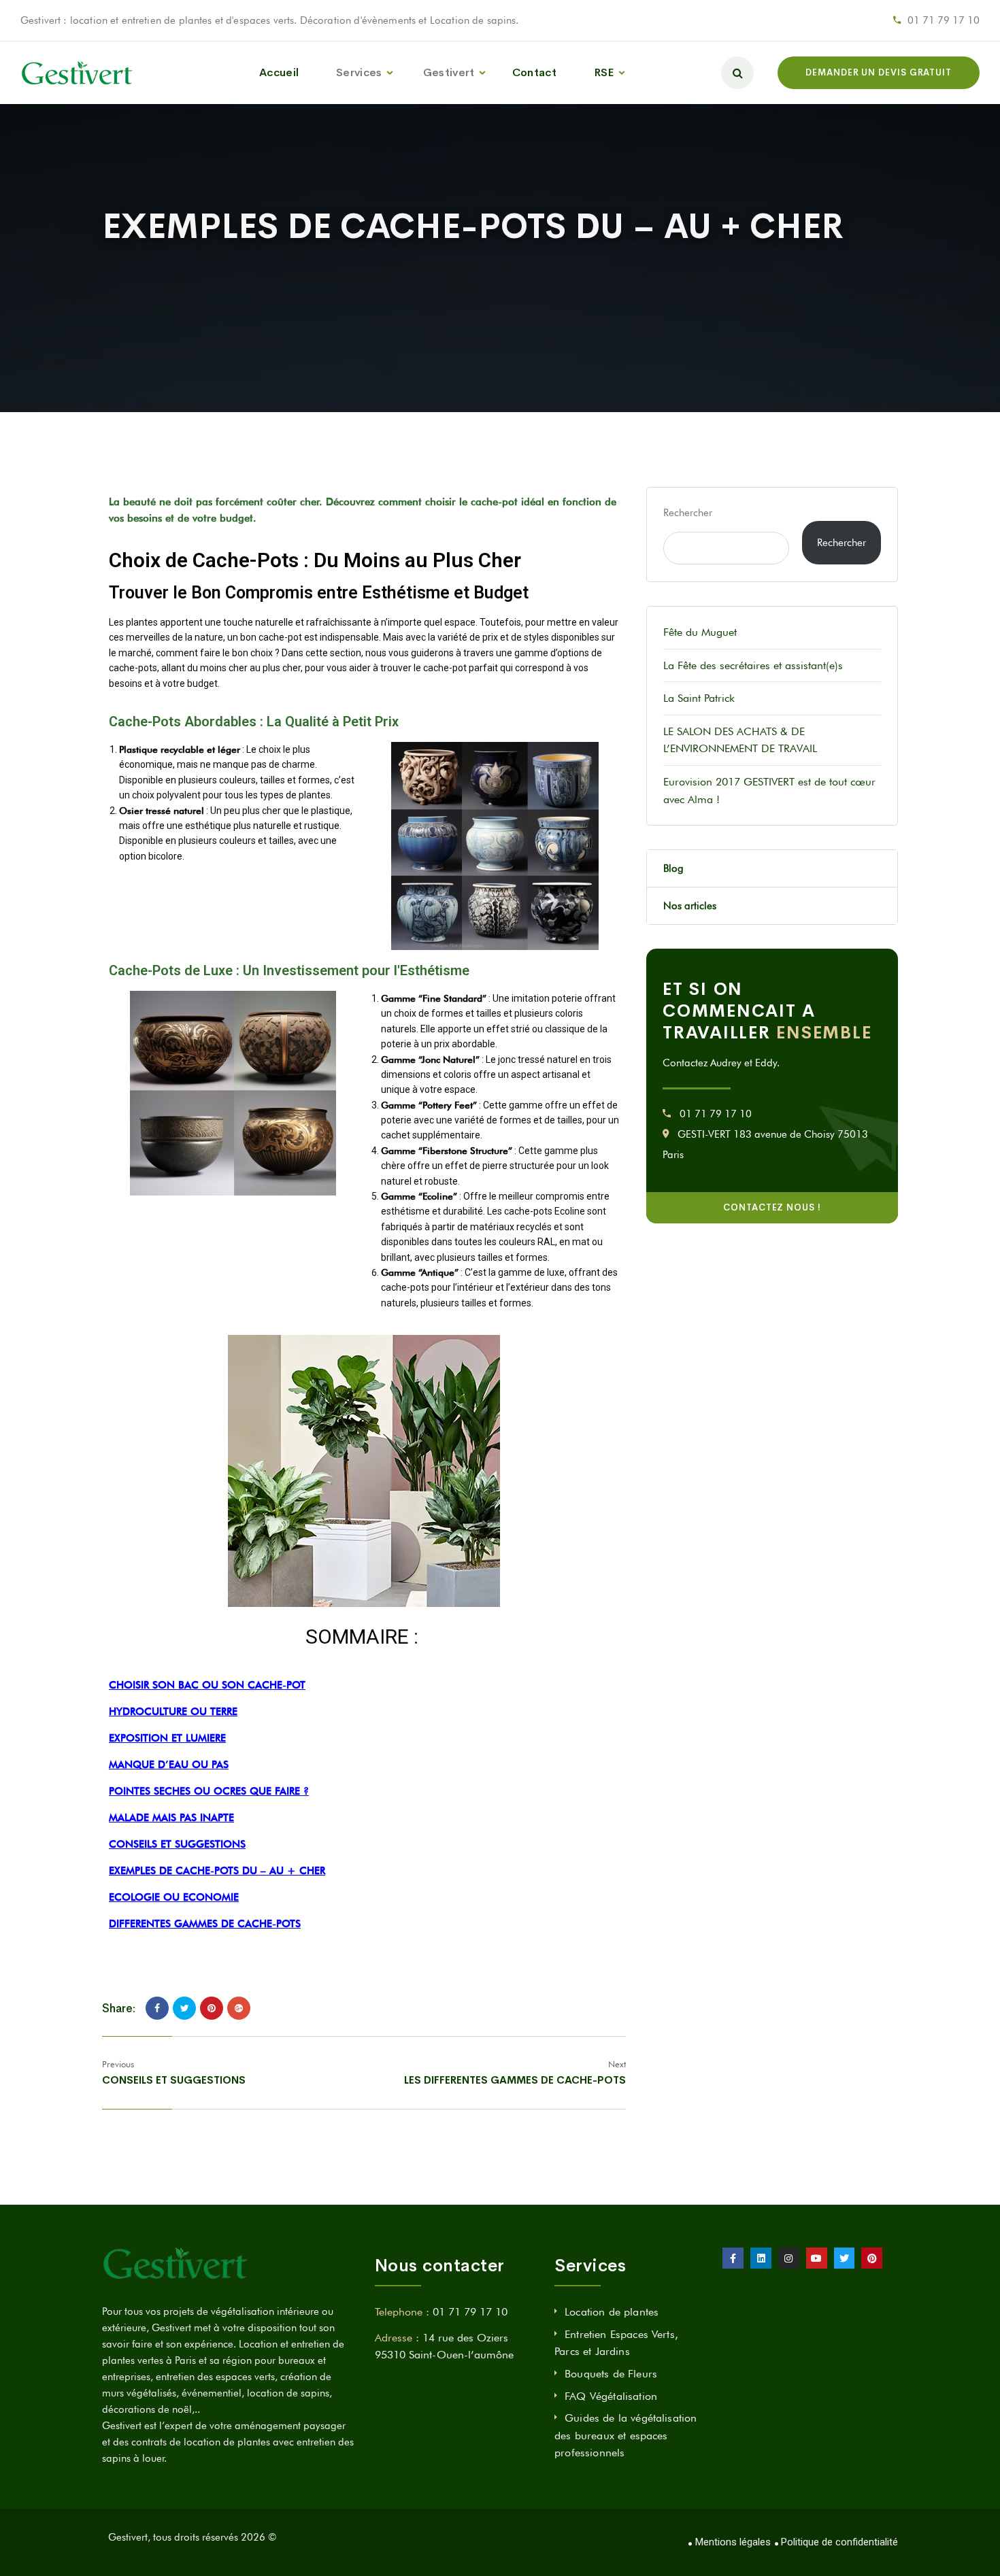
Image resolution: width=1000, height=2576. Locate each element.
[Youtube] (817, 2258)
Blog (673, 868)
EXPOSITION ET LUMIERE (167, 1738)
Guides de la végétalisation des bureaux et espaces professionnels (626, 2435)
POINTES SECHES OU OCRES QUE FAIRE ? (209, 1791)
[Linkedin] (761, 2258)
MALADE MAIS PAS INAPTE (171, 1818)
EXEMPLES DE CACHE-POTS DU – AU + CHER (217, 1871)
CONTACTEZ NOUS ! (772, 1207)
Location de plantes (612, 2312)
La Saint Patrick (699, 698)
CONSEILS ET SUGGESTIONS (177, 1844)
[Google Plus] (239, 2008)
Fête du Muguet (700, 632)
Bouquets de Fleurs (611, 2374)
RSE (604, 72)
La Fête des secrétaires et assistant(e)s (753, 665)
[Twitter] (184, 2008)
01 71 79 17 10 (944, 20)
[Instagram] (789, 2258)
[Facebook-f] (733, 2258)
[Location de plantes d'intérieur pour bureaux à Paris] (78, 72)
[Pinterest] (212, 2008)
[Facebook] (157, 2008)
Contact (534, 72)
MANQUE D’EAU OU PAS (169, 1765)
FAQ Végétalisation (611, 2396)
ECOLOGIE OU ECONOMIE (174, 1897)
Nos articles (690, 906)
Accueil (279, 72)
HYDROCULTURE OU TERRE (173, 1712)
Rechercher (688, 513)
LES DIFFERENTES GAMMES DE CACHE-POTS (515, 2080)
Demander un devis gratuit (879, 72)
